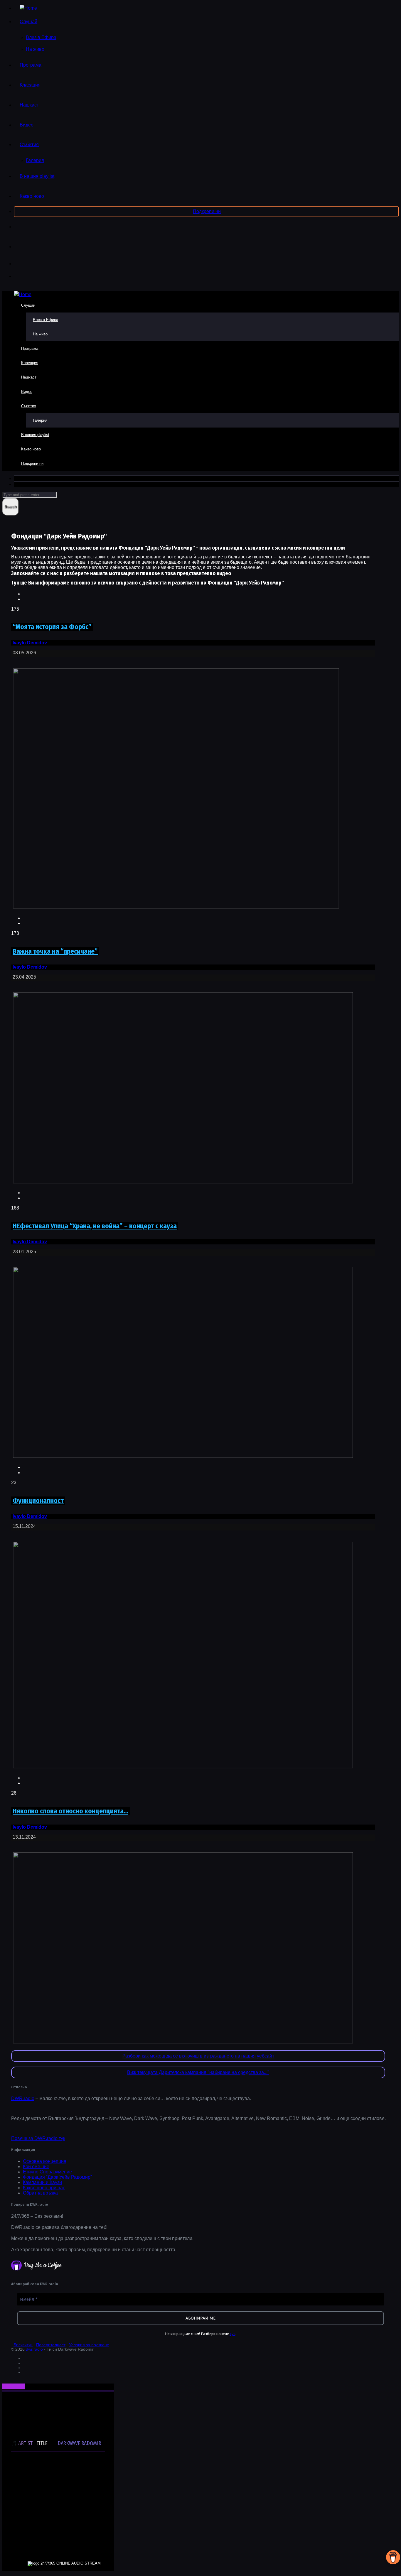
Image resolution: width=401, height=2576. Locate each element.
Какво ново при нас (44, 2188)
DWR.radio (23, 2098)
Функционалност (38, 1501)
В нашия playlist (37, 176)
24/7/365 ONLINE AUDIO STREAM (71, 2563)
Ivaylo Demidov (30, 643)
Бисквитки (23, 2345)
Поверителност (51, 2345)
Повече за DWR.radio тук (38, 2138)
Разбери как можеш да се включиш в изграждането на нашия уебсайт (198, 2056)
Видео (27, 125)
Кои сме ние (36, 2167)
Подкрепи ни (207, 211)
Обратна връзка (40, 2193)
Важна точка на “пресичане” (55, 951)
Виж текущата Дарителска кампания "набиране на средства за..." (198, 2072)
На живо (35, 49)
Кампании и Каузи (42, 2182)
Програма (31, 65)
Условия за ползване (89, 2345)
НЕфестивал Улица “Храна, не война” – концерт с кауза (95, 1226)
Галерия (35, 160)
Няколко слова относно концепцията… (70, 1811)
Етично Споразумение (47, 2172)
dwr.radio (35, 2349)
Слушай (28, 22)
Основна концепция (45, 2161)
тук (233, 2334)
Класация (30, 85)
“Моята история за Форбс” (52, 627)
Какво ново (32, 196)
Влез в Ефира (41, 37)
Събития (29, 145)
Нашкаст (29, 105)
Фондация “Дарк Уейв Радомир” (57, 2177)
